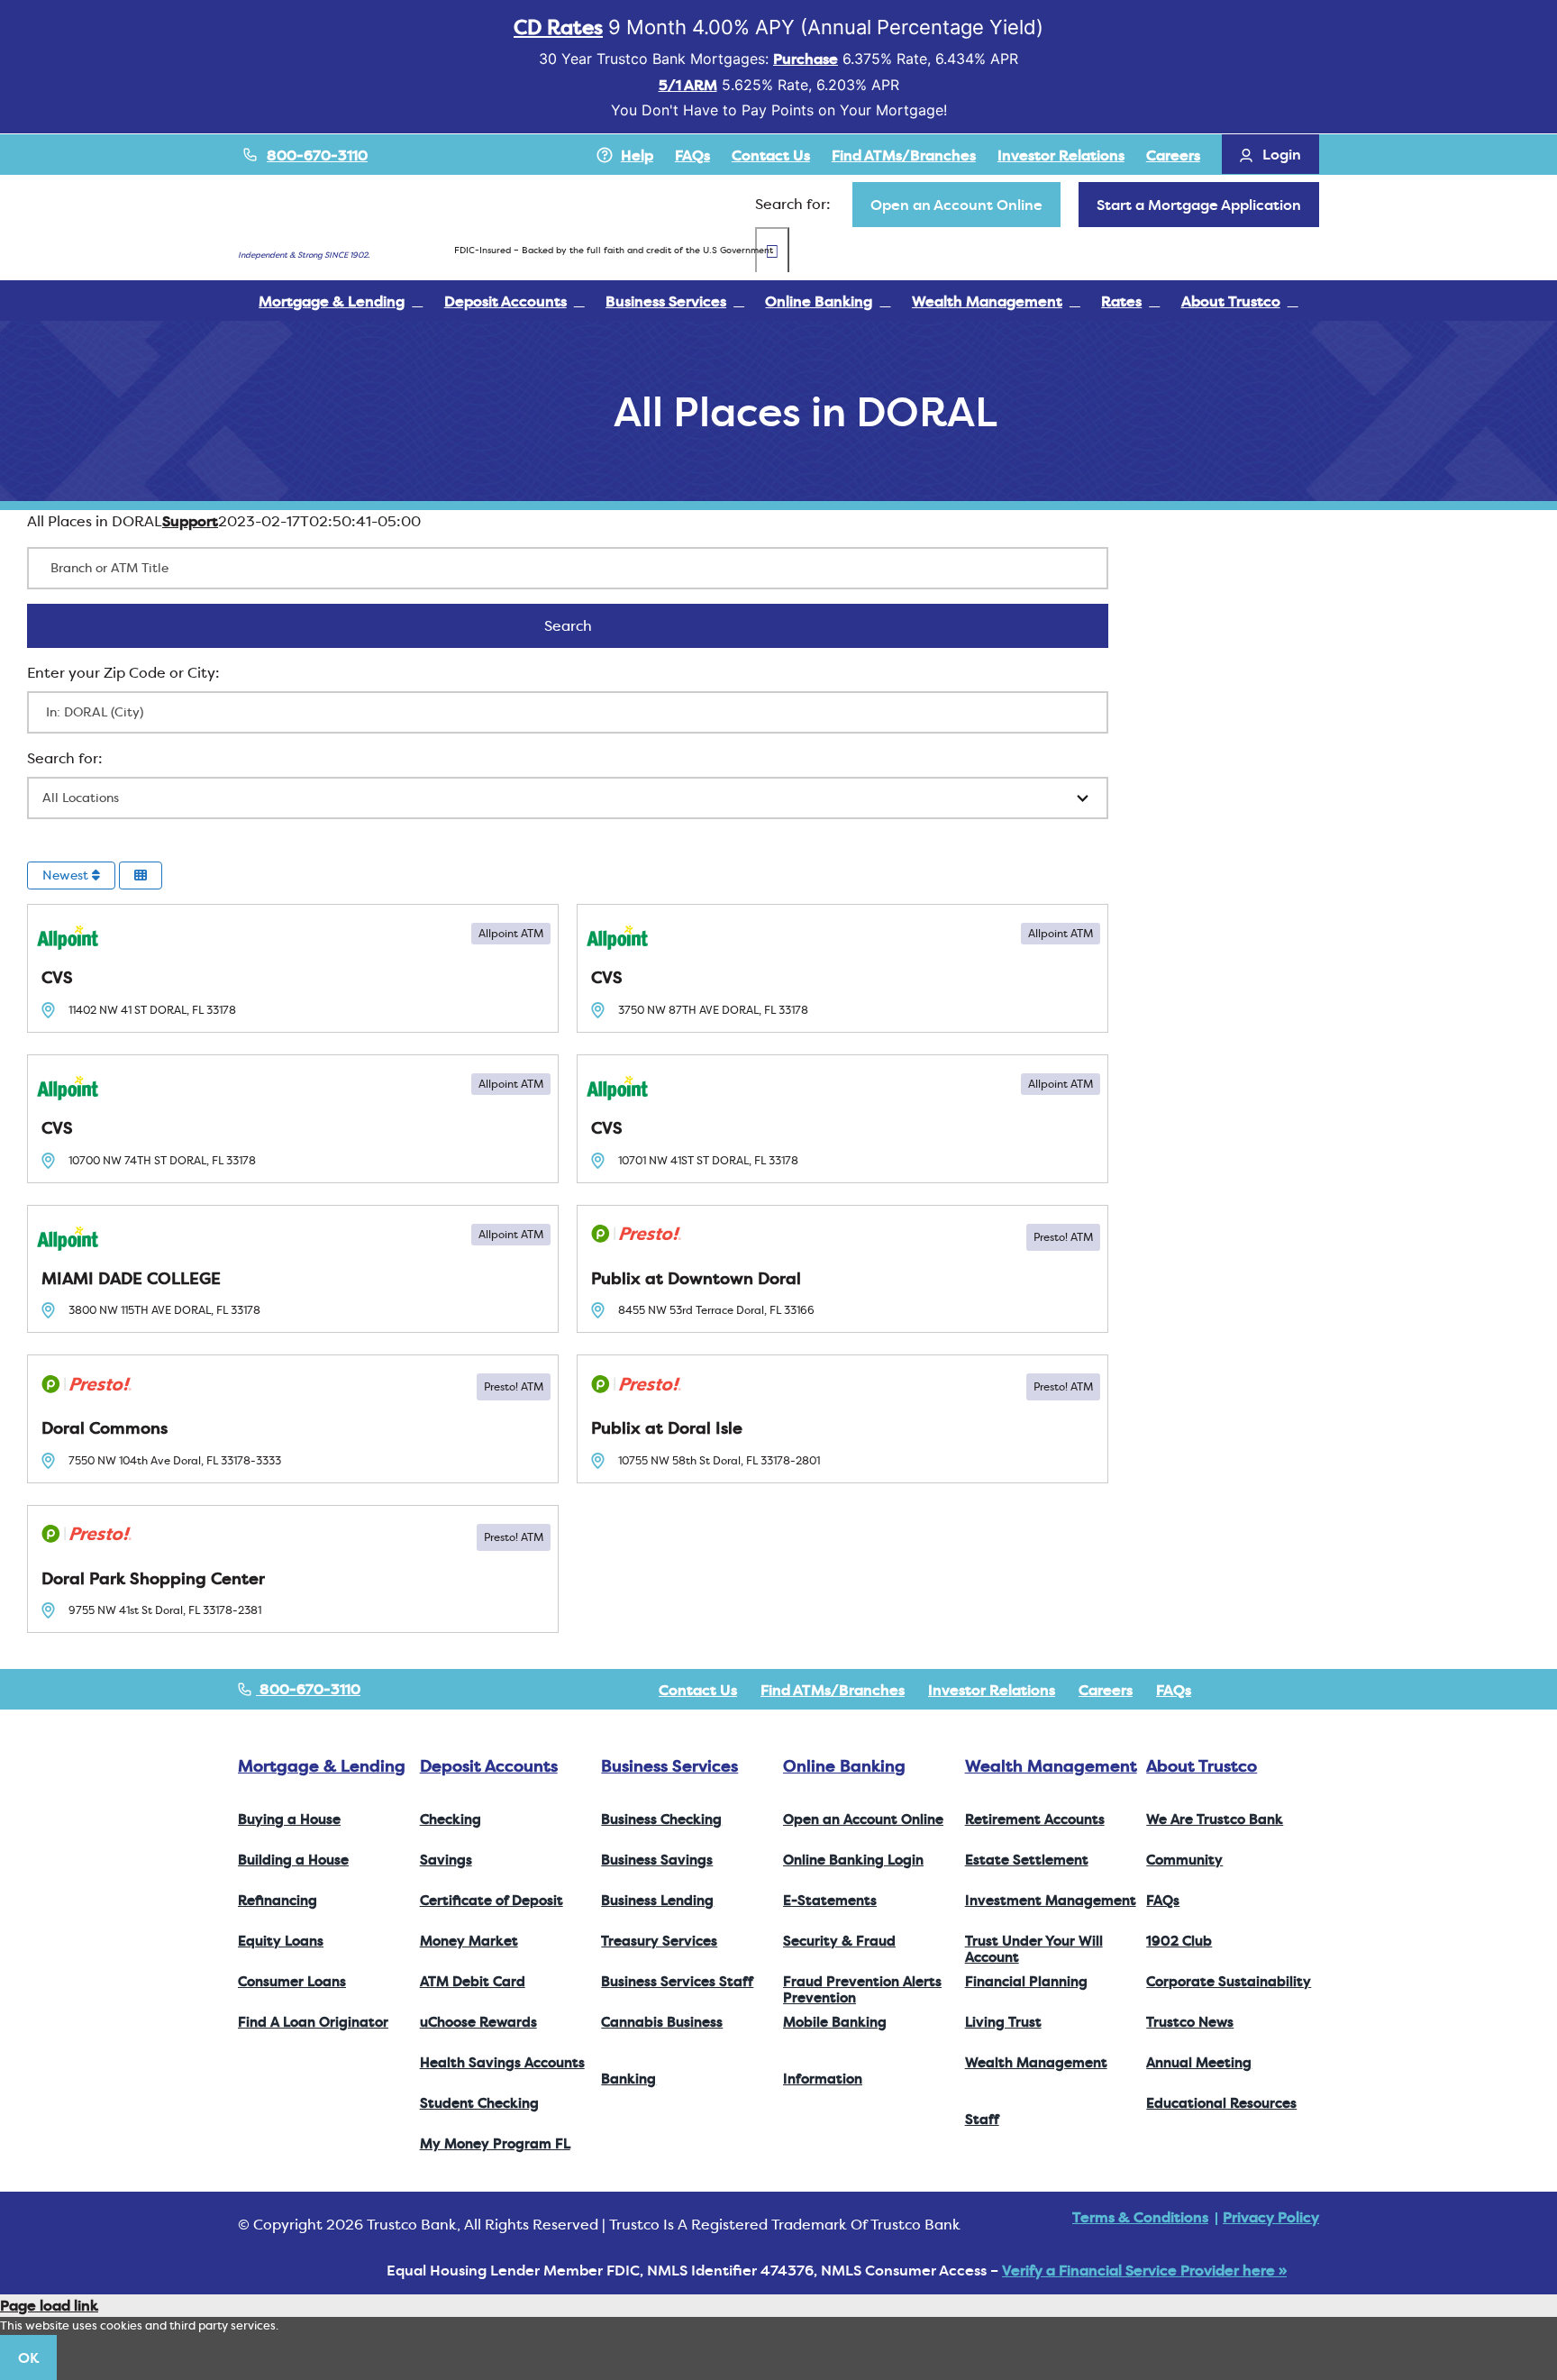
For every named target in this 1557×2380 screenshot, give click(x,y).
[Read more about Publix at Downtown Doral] (842, 1269)
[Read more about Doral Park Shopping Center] (293, 1569)
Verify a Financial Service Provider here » (1144, 2270)
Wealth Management (1051, 1766)
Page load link (49, 2305)
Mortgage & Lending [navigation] (322, 1766)
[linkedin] (1314, 1690)
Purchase (806, 59)
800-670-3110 (317, 155)
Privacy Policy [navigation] (1271, 2217)
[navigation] (956, 205)
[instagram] (1285, 1690)
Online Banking (844, 1766)
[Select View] (141, 875)
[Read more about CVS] (293, 968)
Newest (67, 875)
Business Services (669, 1766)
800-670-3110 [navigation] (308, 1689)
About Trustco (1202, 1766)
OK (28, 2357)
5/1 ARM (688, 85)
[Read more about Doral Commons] (293, 1419)
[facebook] (1227, 1690)
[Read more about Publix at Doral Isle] (842, 1419)
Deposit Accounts (489, 1766)
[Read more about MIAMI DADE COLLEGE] (293, 1269)
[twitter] (1256, 1690)
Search (592, 625)
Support (190, 521)
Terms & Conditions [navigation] (1140, 2217)
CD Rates (558, 27)
